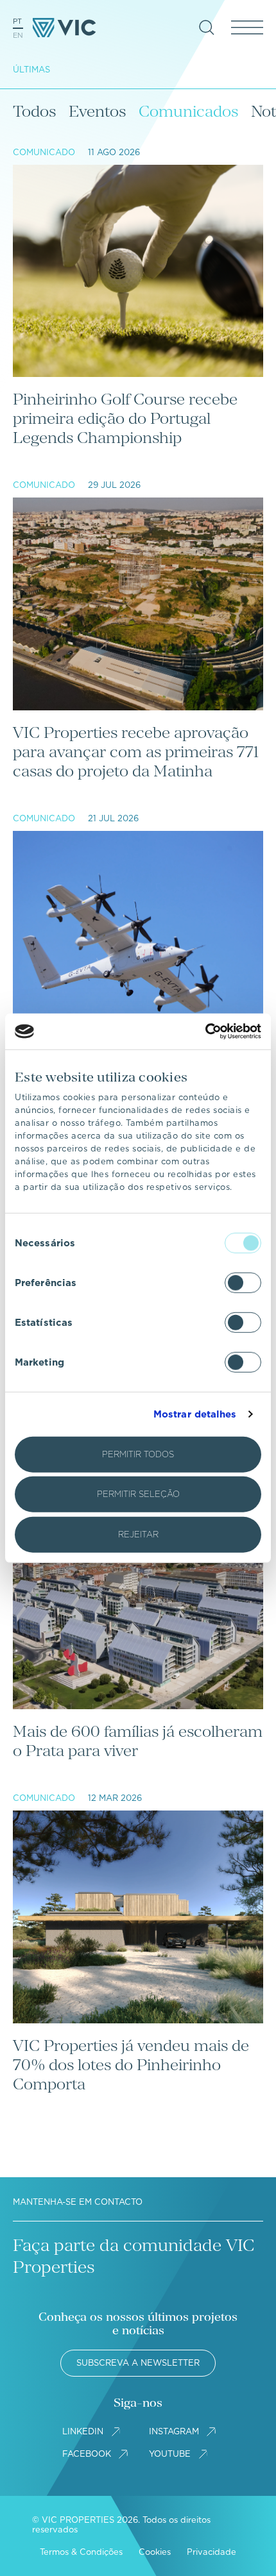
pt (17, 21)
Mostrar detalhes (195, 1414)
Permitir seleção (138, 1494)
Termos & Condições (81, 2552)
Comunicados (188, 111)
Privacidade (211, 2552)
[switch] (243, 1282)
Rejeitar (138, 1534)
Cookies (155, 2552)
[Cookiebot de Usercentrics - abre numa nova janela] (205, 1032)
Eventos (97, 111)
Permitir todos (138, 1454)
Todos (34, 111)
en (18, 35)
